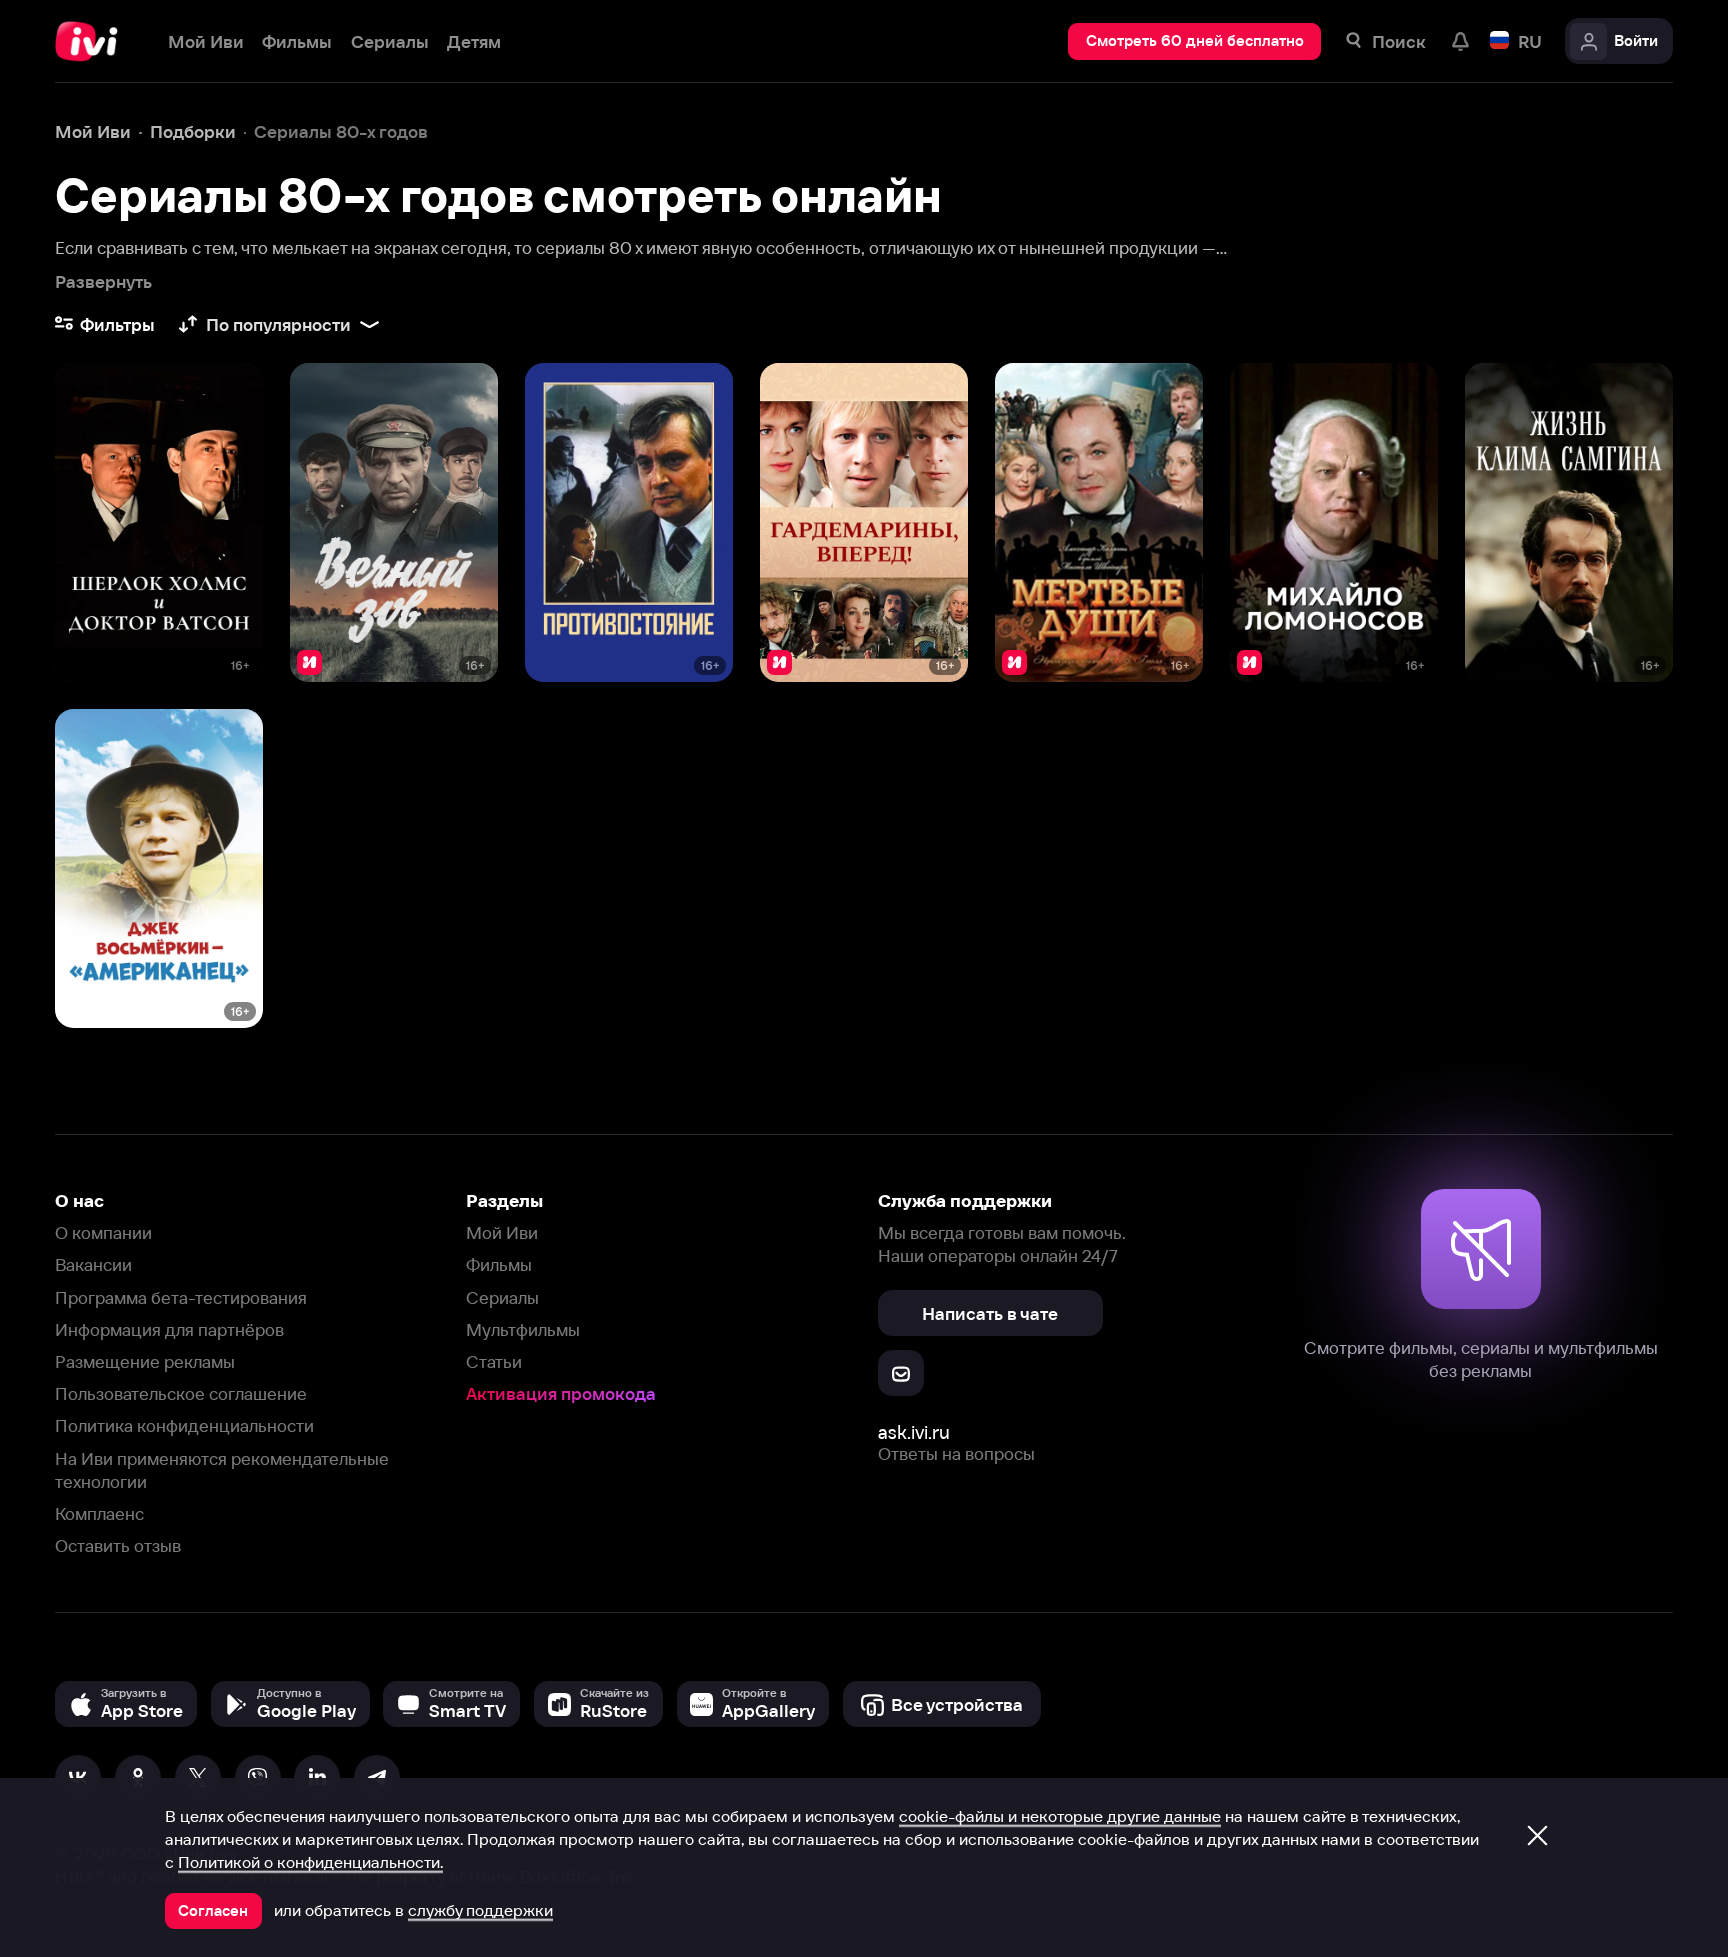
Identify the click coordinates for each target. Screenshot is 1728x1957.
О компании (103, 1232)
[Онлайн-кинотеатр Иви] (93, 41)
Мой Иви (502, 1232)
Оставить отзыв (118, 1545)
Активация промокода (561, 1393)
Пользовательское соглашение (181, 1393)
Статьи (494, 1361)
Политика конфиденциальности (184, 1425)
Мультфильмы (523, 1329)
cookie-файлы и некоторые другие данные (1060, 1816)
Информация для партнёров (169, 1329)
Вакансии (93, 1264)
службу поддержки (480, 1910)
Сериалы (502, 1297)
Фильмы (499, 1264)
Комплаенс (99, 1513)
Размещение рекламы (145, 1361)
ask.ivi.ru (914, 1432)
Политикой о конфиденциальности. (310, 1862)
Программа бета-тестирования (181, 1297)
